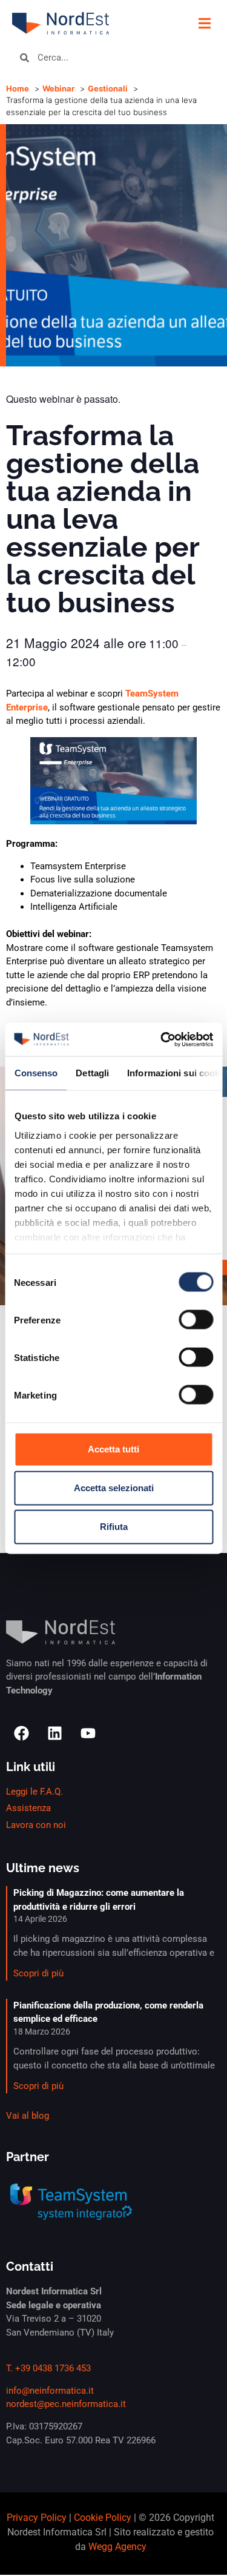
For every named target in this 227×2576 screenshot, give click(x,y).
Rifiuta (114, 1527)
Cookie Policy (103, 2518)
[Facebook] (21, 1733)
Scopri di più (38, 1973)
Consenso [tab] (36, 1073)
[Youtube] (88, 1733)
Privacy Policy (37, 2518)
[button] (204, 23)
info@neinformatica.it (50, 2391)
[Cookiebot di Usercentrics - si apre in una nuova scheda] (162, 1039)
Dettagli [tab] (92, 1073)
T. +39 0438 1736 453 (48, 2368)
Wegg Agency (117, 2547)
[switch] (196, 1320)
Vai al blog (28, 2116)
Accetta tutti (113, 1449)
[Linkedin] (54, 1733)
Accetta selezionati (114, 1488)
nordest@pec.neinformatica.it (66, 2404)
